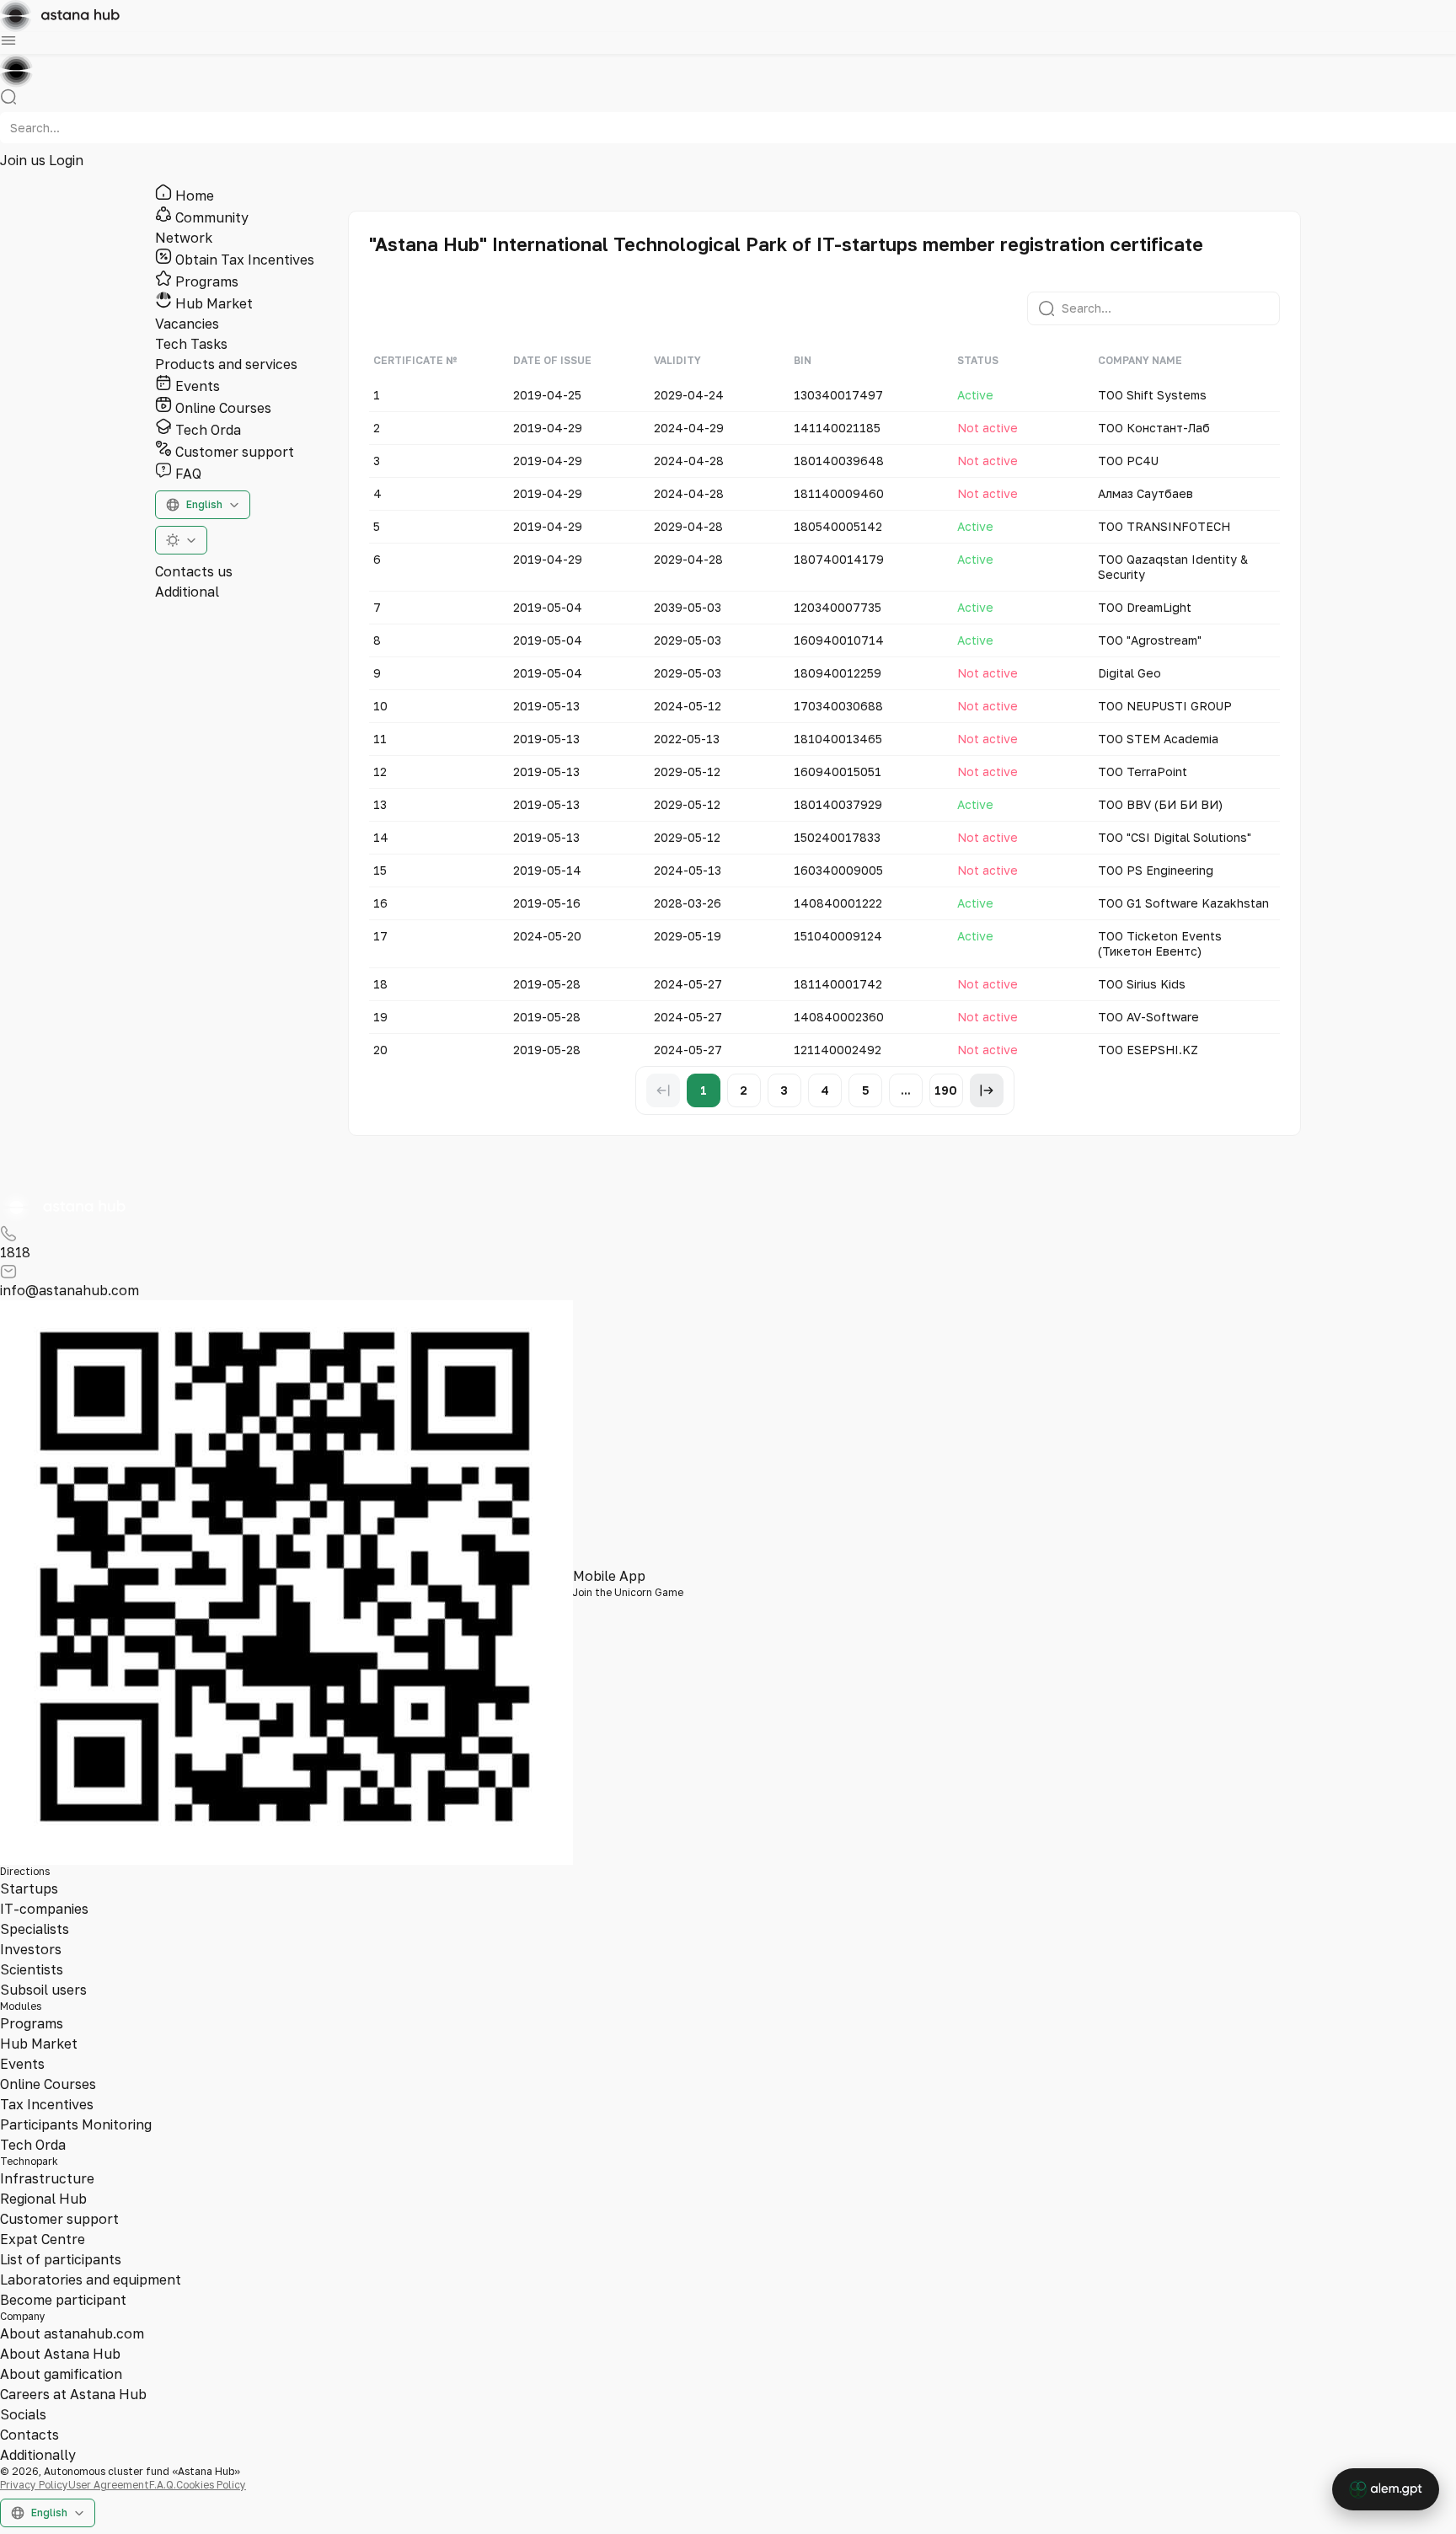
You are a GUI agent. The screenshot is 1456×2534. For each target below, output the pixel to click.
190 (946, 1090)
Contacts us (194, 571)
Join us (24, 160)
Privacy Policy (34, 2485)
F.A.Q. (163, 2485)
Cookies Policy (211, 2485)
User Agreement (109, 2485)
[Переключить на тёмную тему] (181, 540)
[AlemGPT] (1386, 2489)
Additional (187, 592)
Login (66, 160)
